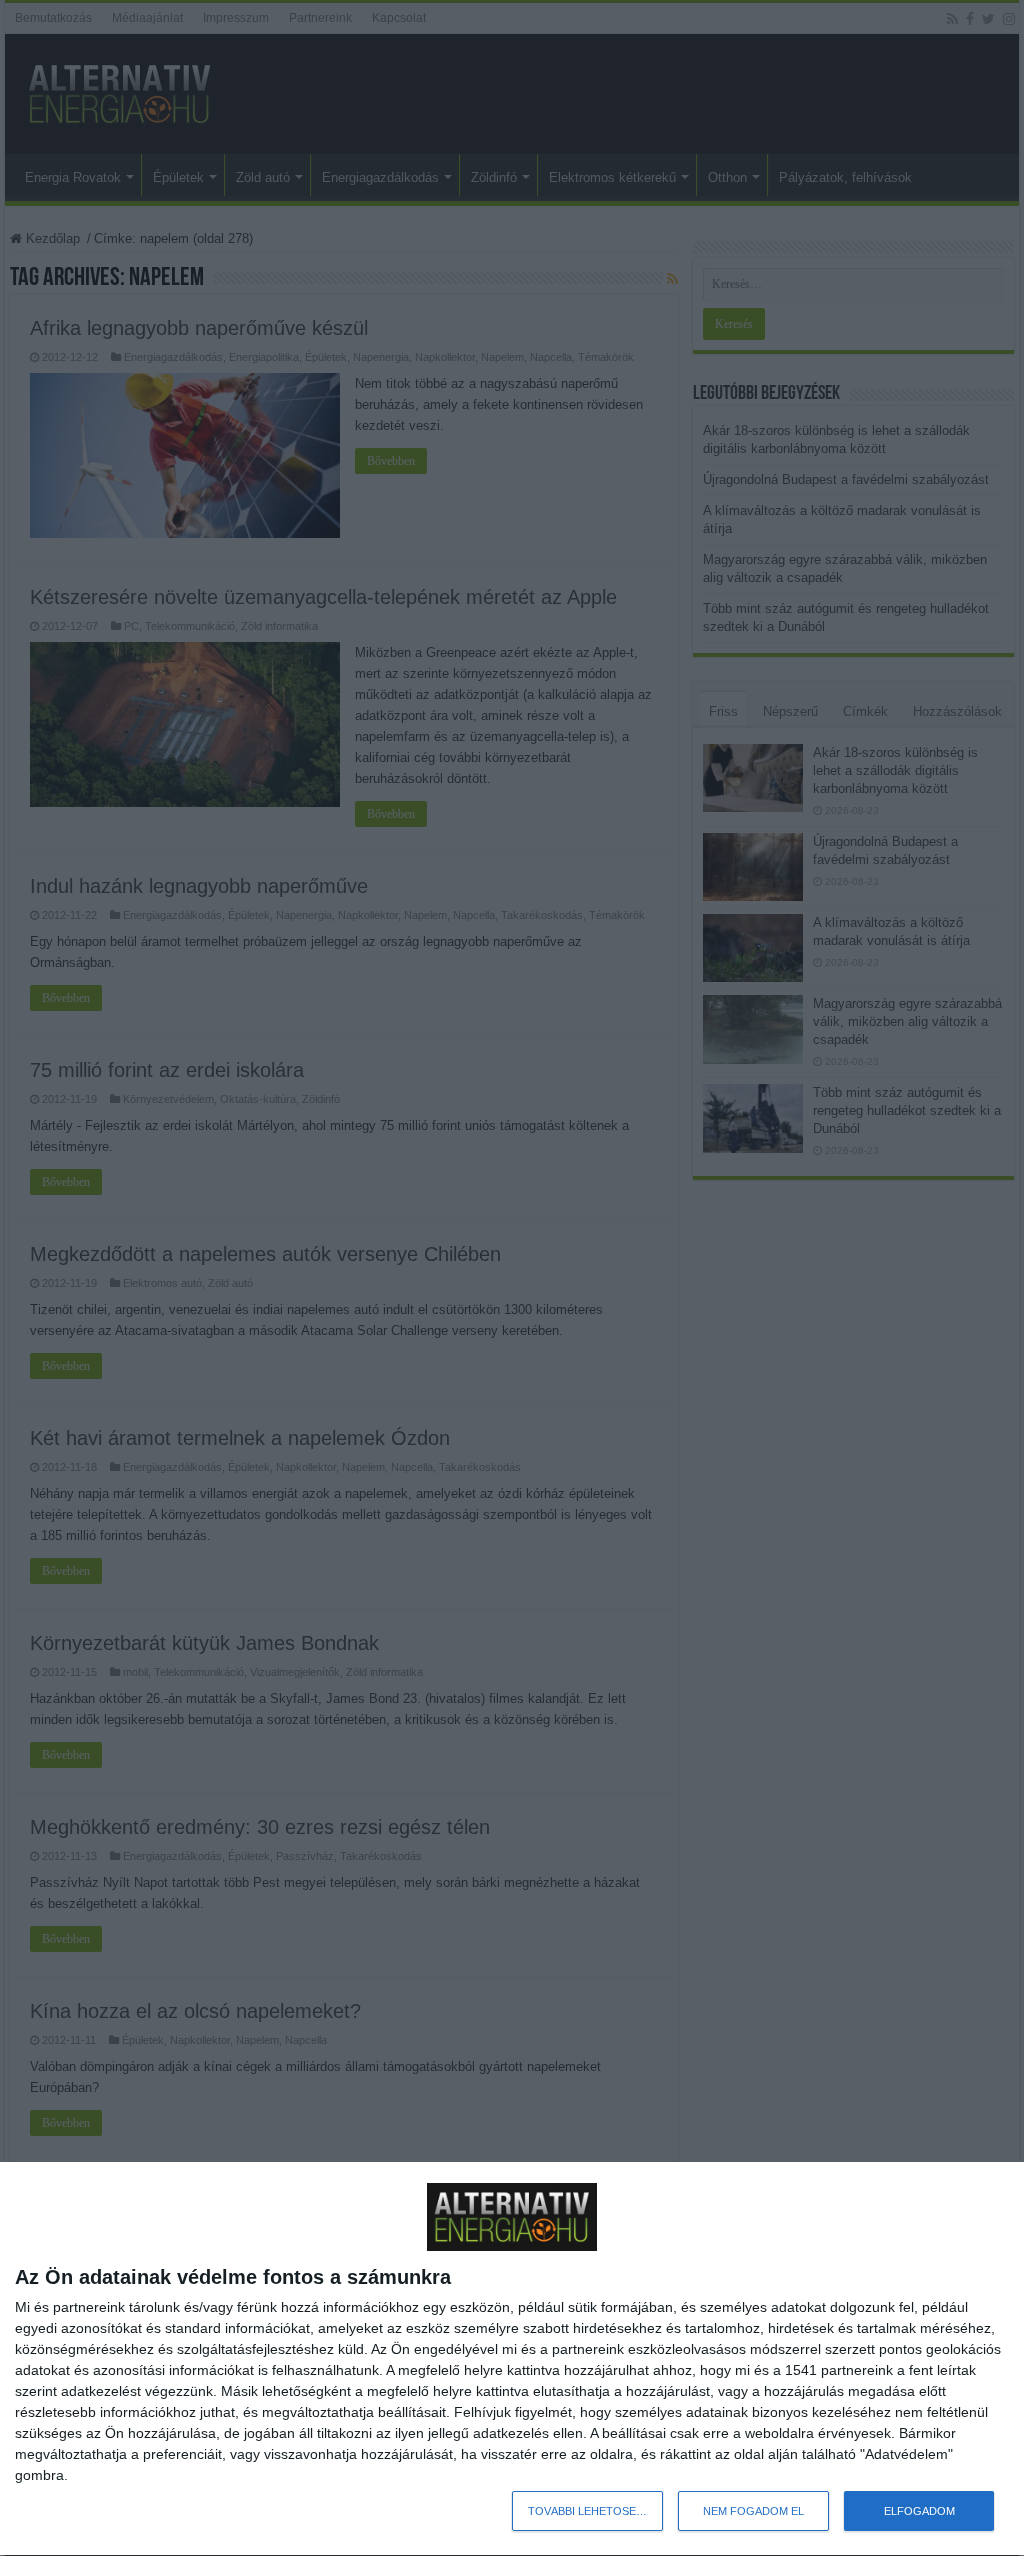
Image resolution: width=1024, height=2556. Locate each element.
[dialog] (512, 2359)
